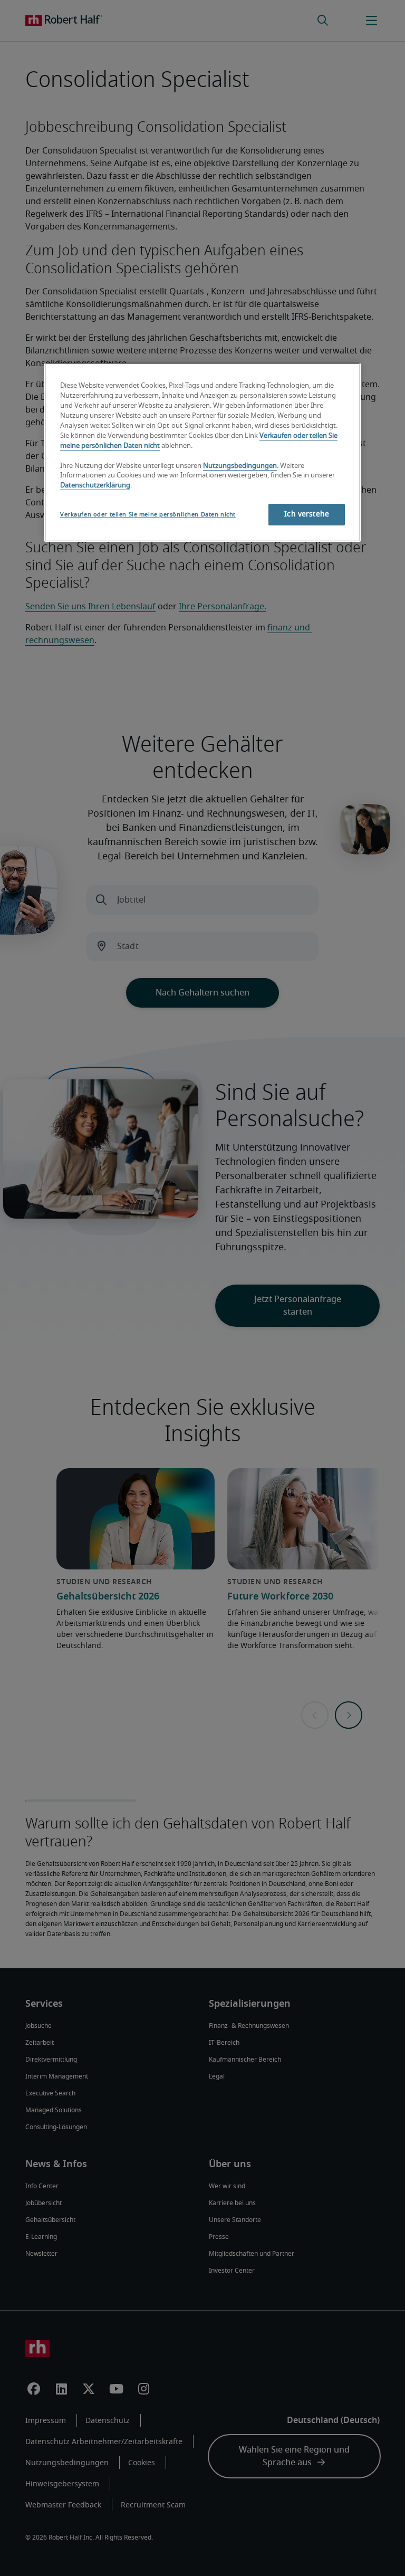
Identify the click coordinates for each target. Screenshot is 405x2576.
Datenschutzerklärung (95, 486)
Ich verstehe (307, 514)
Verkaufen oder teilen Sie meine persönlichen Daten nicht (148, 515)
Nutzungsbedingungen (240, 466)
